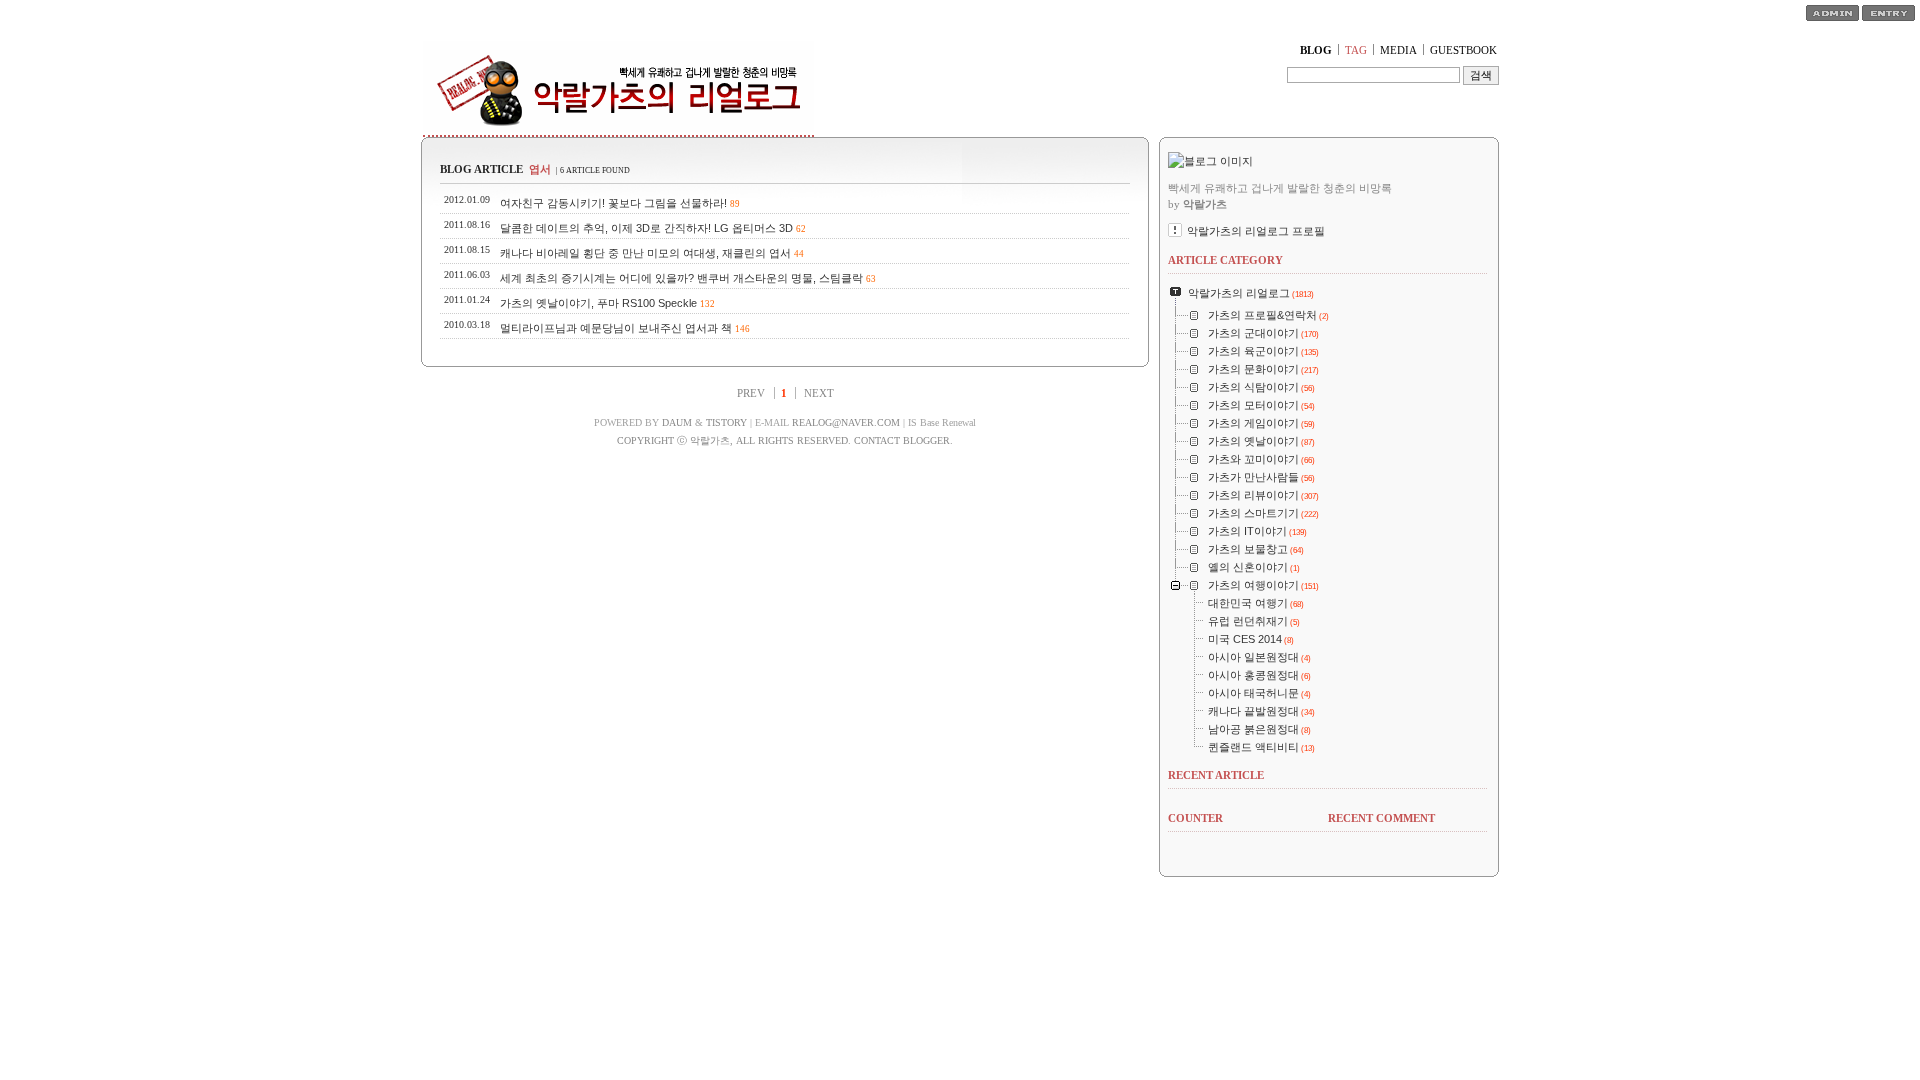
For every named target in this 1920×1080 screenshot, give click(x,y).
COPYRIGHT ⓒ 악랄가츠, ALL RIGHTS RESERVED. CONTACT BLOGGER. (785, 440)
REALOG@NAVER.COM (846, 422)
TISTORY (726, 422)
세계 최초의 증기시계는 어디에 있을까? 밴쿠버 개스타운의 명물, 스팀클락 (681, 278)
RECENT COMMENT (1381, 818)
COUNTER (1195, 818)
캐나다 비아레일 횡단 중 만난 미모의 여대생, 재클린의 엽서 (645, 253)
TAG (1356, 50)
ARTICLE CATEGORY (1225, 260)
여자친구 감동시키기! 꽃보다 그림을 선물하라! (613, 203)
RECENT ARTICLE (1216, 775)
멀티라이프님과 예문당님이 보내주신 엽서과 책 (616, 328)
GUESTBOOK (1463, 50)
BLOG (1316, 50)
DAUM (677, 422)
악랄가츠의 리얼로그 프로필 (1256, 231)
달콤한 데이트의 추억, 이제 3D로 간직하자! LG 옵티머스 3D (646, 228)
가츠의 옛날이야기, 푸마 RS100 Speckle (598, 303)
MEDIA (1398, 50)
